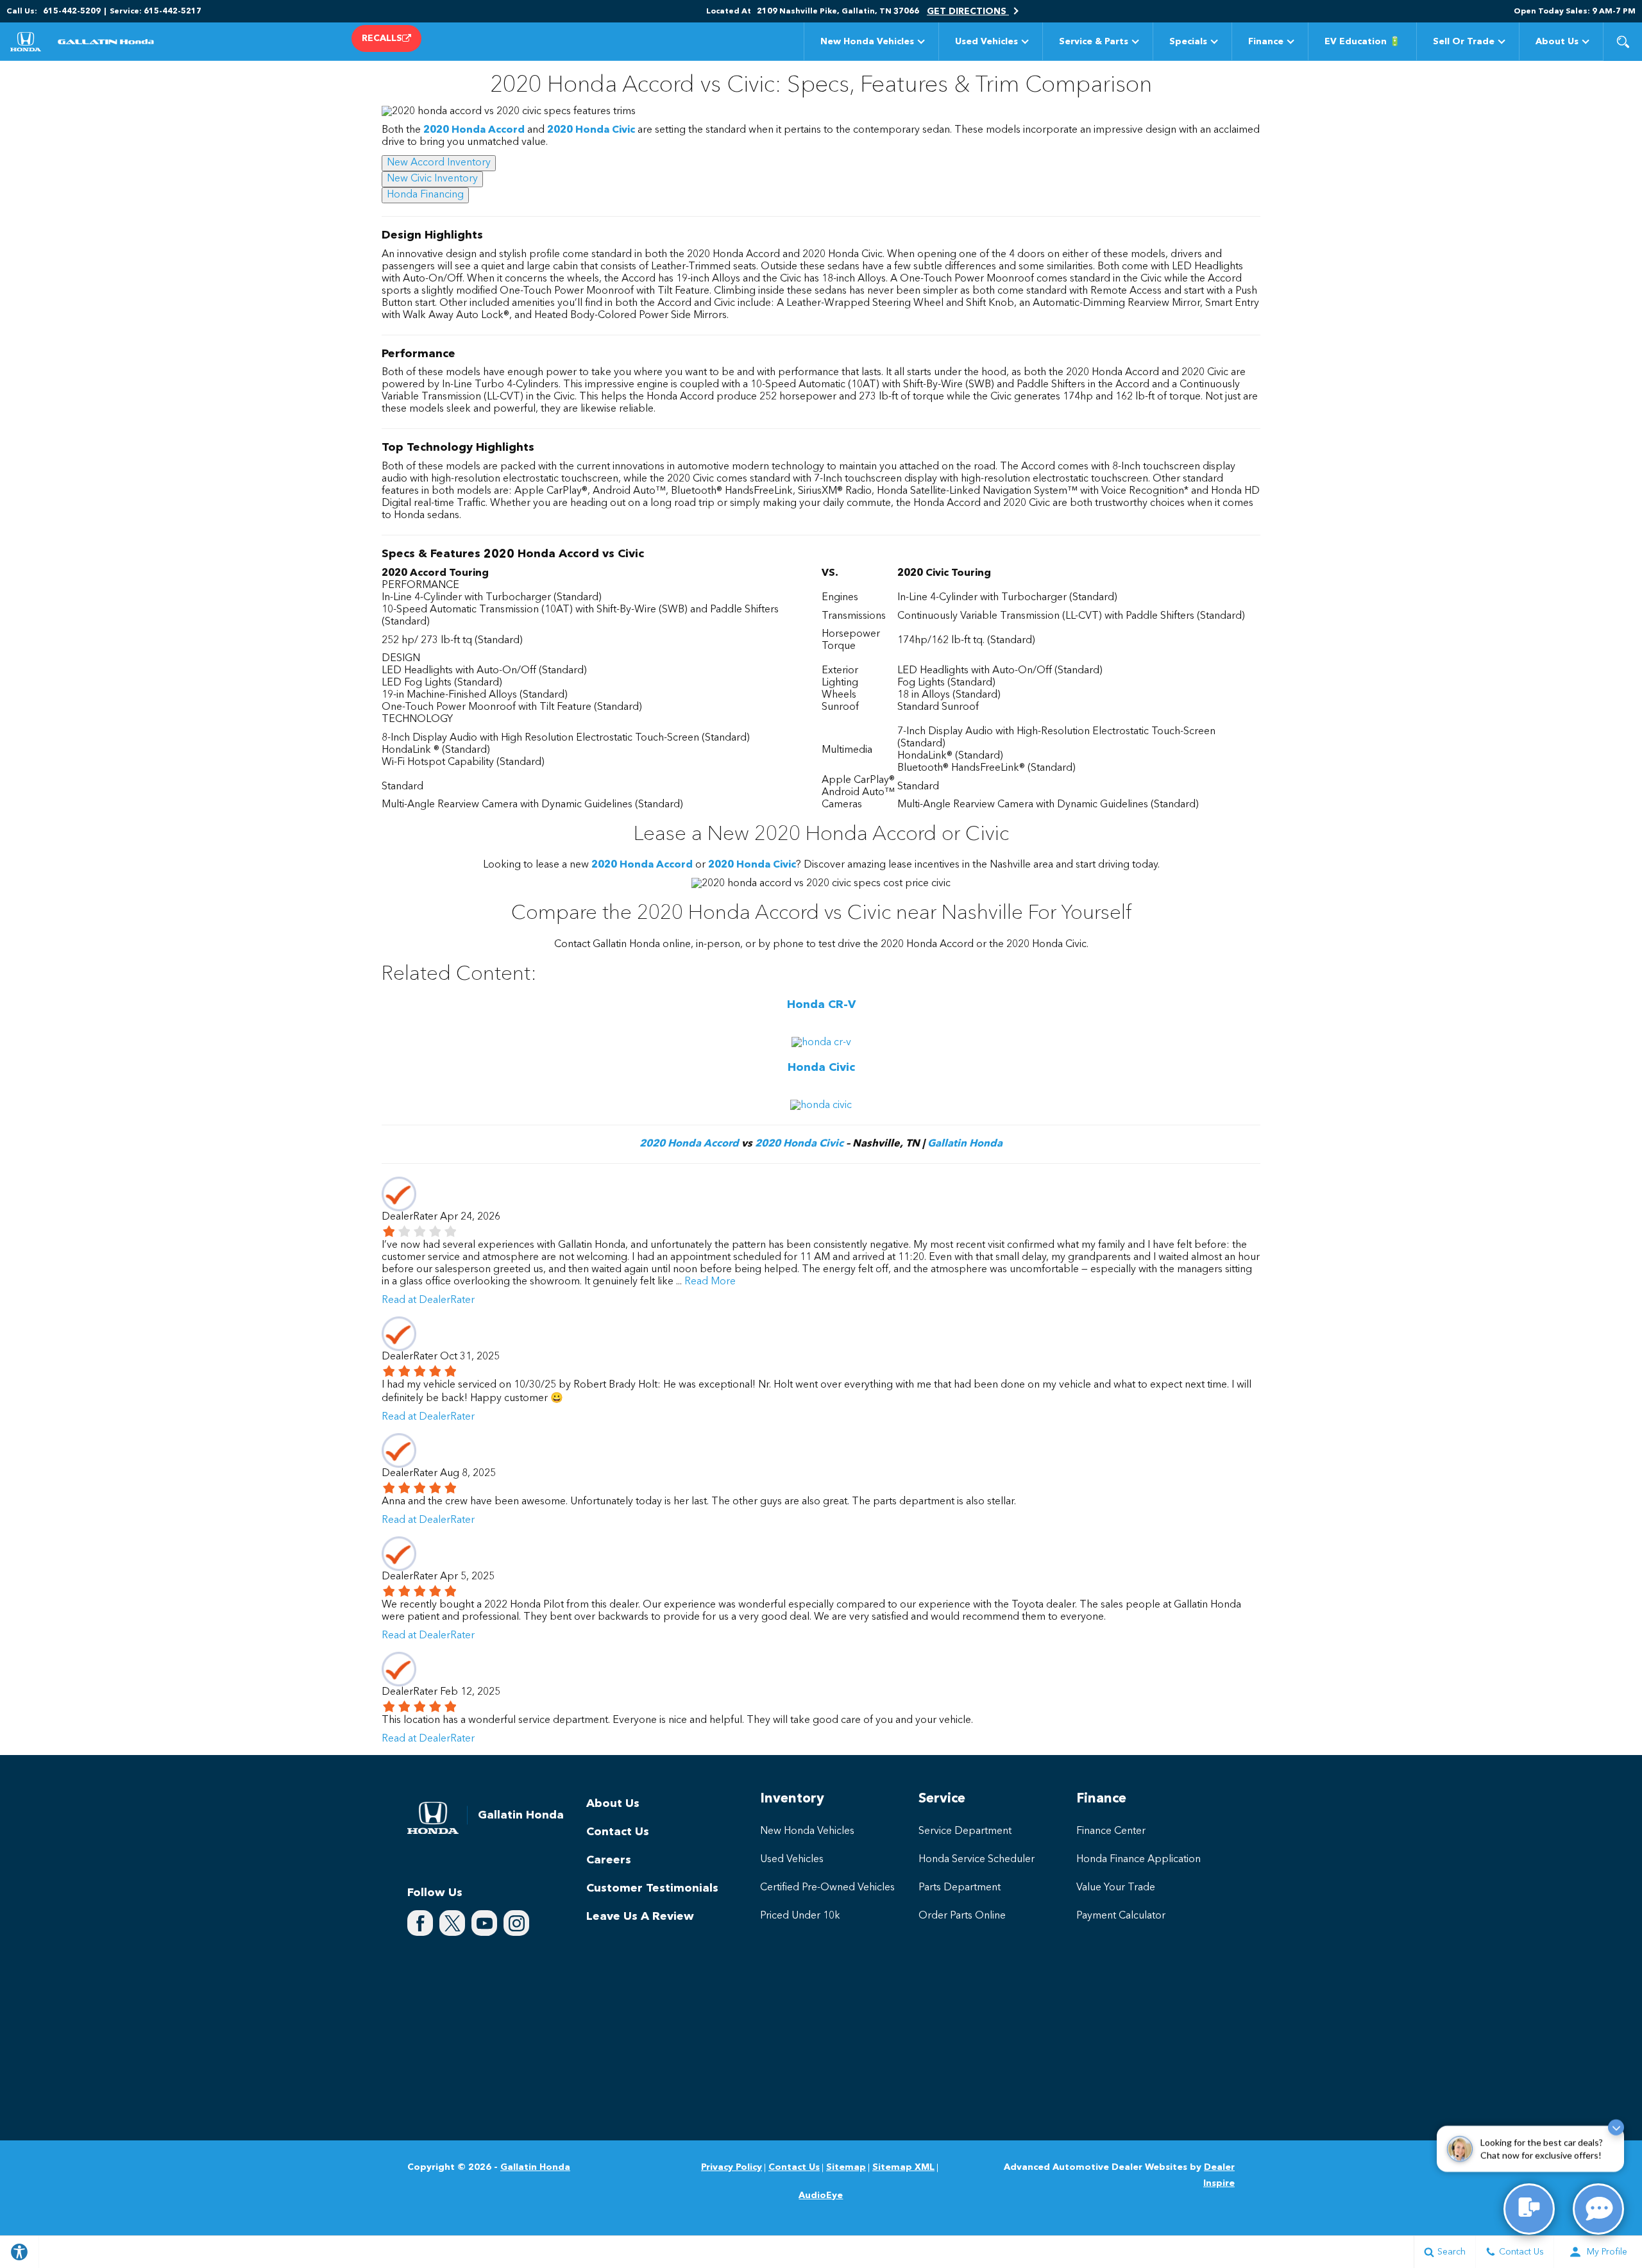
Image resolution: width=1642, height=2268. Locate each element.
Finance (1266, 42)
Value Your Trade (1116, 1888)
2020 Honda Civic (591, 130)
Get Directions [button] (968, 12)
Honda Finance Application (1138, 1860)
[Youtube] (484, 1923)
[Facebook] (420, 1923)
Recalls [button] (382, 38)
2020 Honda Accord (474, 130)
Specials (1188, 42)
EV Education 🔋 (1362, 42)
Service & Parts (1094, 42)
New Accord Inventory (439, 163)
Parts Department (960, 1888)
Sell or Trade (1464, 42)
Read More (709, 1282)
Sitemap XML (903, 2167)
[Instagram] (516, 1923)
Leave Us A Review (640, 1917)
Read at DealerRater (428, 1300)
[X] (452, 1923)
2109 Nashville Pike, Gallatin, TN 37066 (838, 12)
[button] (1623, 42)
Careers (609, 1860)
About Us (1557, 42)
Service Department (965, 1831)
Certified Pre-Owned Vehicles (827, 1888)
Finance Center (1111, 1831)
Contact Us (618, 1832)
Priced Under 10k (800, 1916)
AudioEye (821, 2196)
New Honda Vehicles (867, 42)
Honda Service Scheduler (977, 1860)
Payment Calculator (1121, 1916)
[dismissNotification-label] (1616, 2130)
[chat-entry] (1529, 2209)
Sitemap (846, 2167)
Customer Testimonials (652, 1888)
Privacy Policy (732, 2167)
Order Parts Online (962, 1916)
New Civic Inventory (432, 179)
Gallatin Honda (965, 1144)
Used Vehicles (986, 42)
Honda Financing (425, 195)
